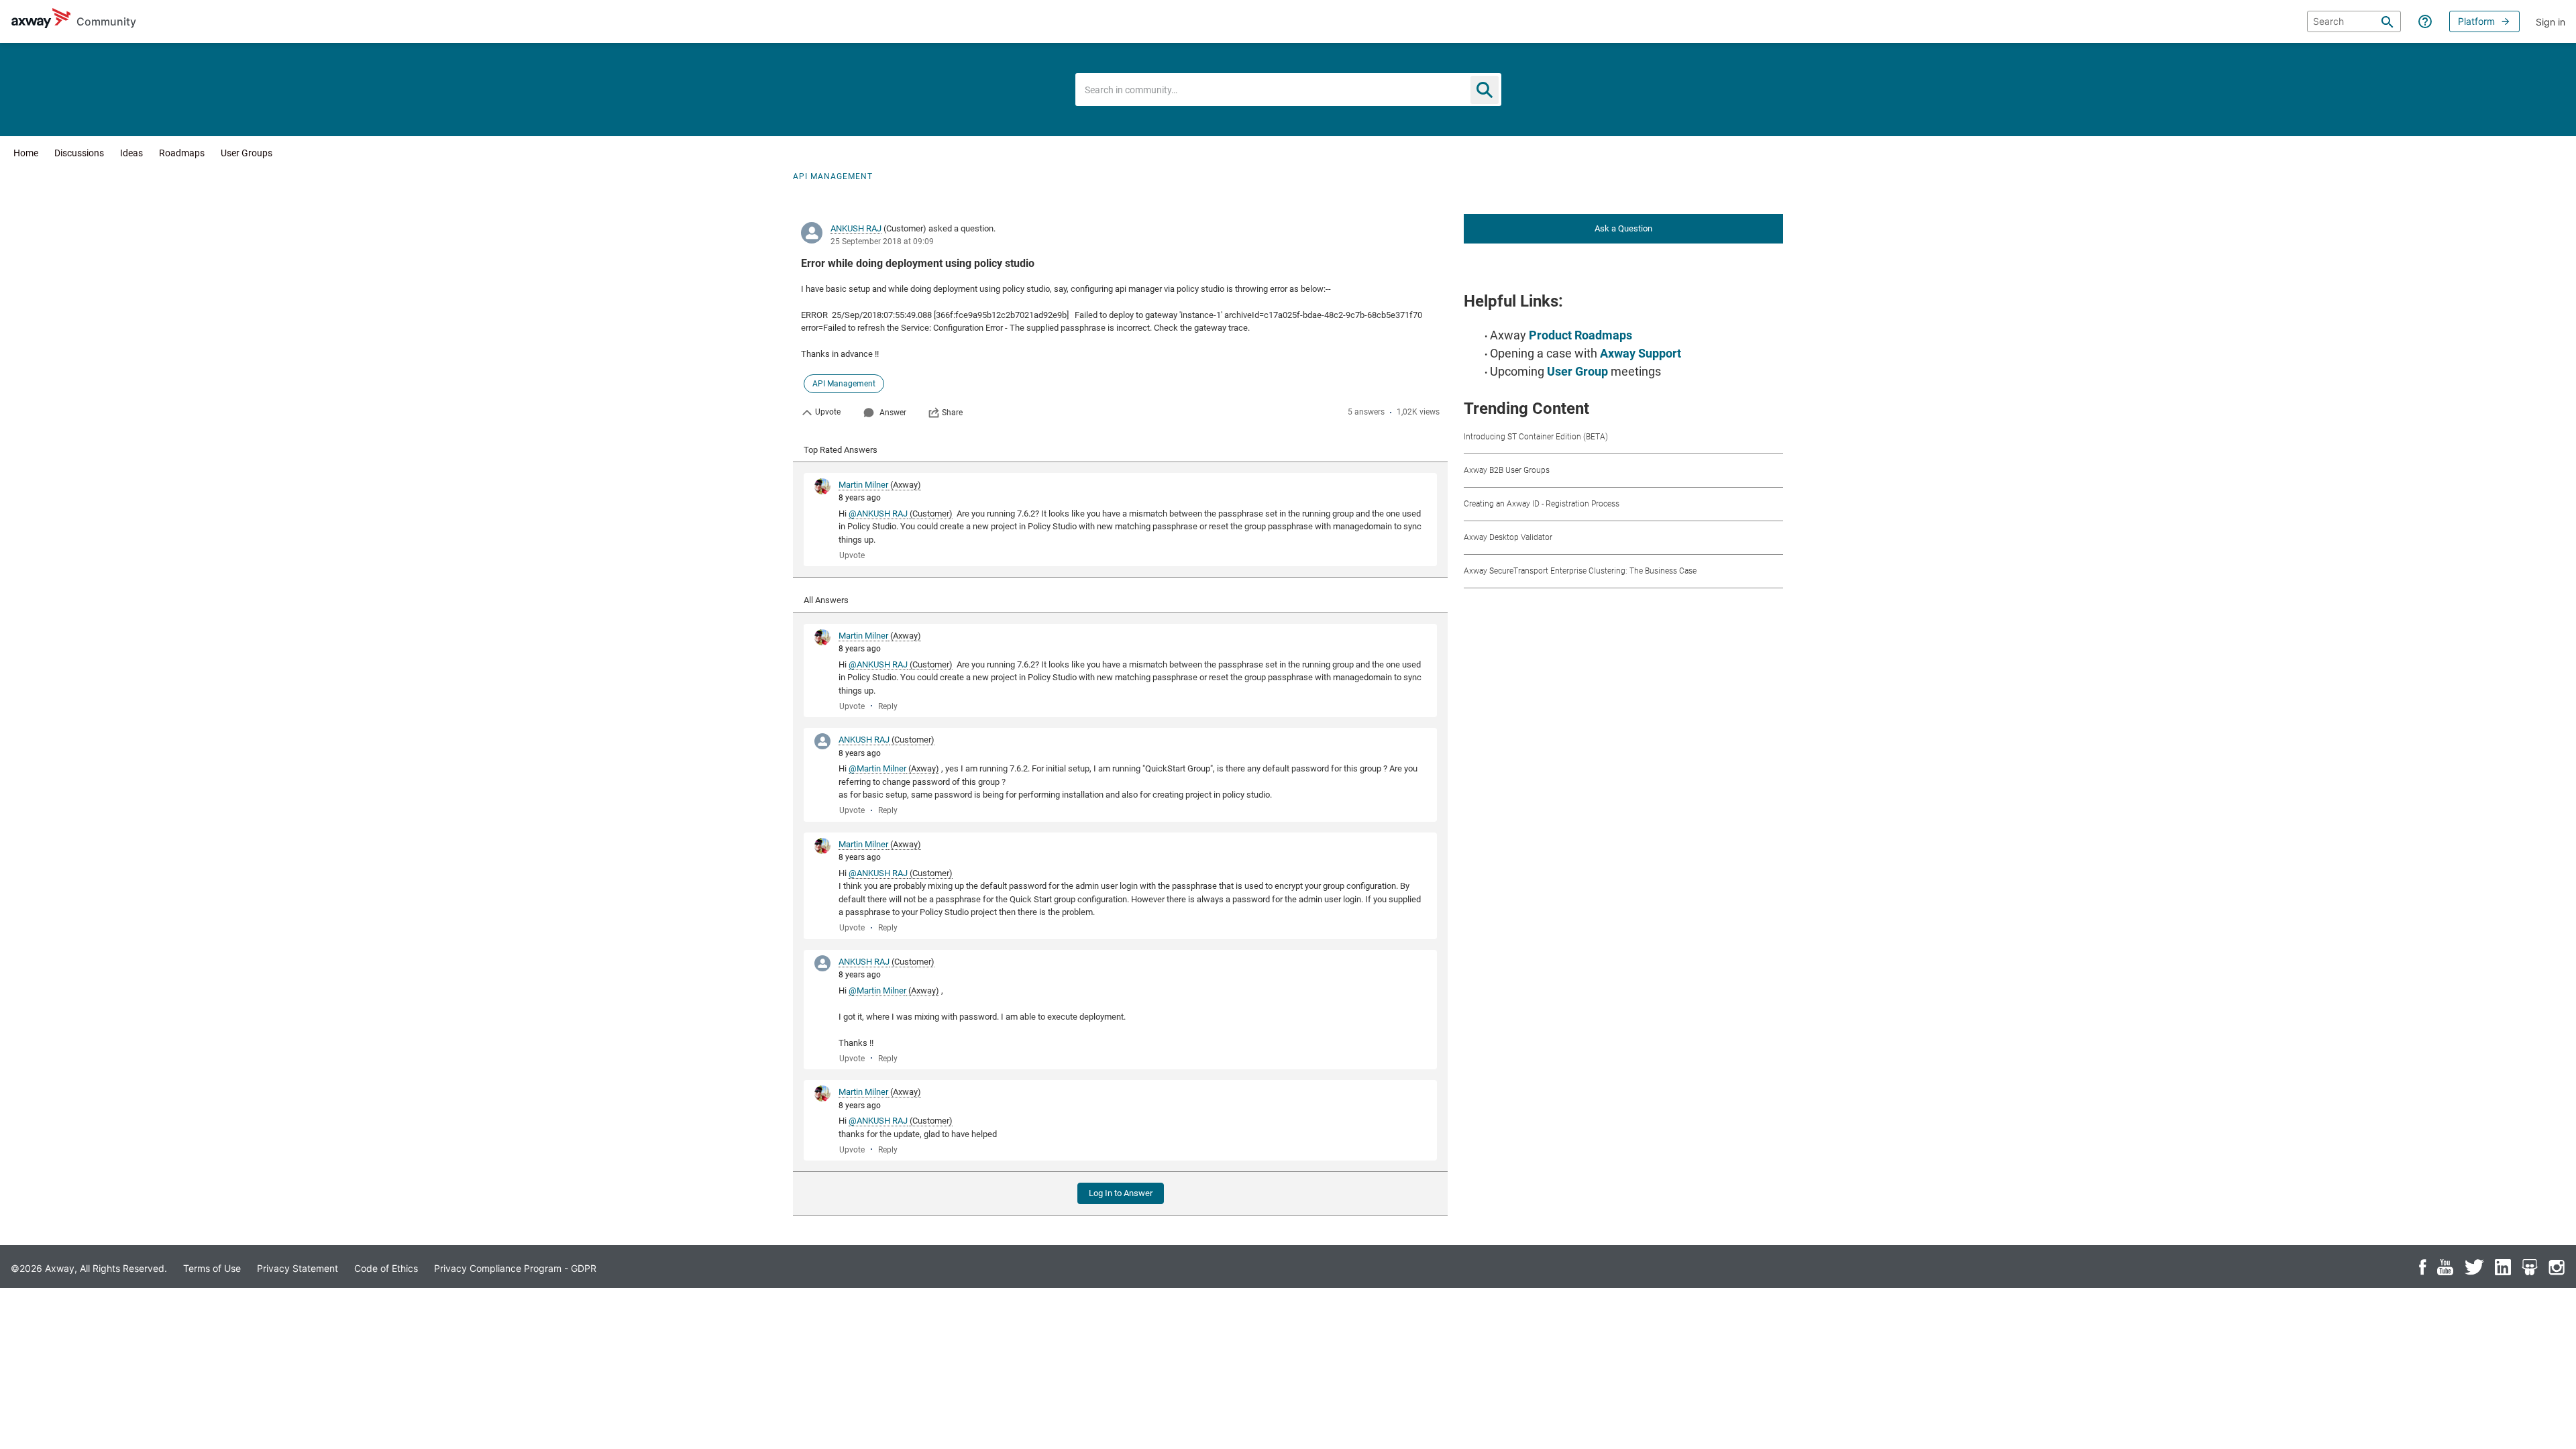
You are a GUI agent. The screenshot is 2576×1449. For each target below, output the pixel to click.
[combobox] (1288, 90)
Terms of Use (212, 1268)
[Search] (2387, 21)
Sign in (2551, 22)
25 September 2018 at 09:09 (882, 241)
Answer (893, 413)
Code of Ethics (386, 1268)
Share (952, 413)
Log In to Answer (1121, 1193)
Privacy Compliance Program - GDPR (515, 1268)
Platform (2476, 21)
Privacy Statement (298, 1268)
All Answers (826, 600)
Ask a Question (1623, 228)
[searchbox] (2354, 21)
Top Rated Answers (841, 450)
